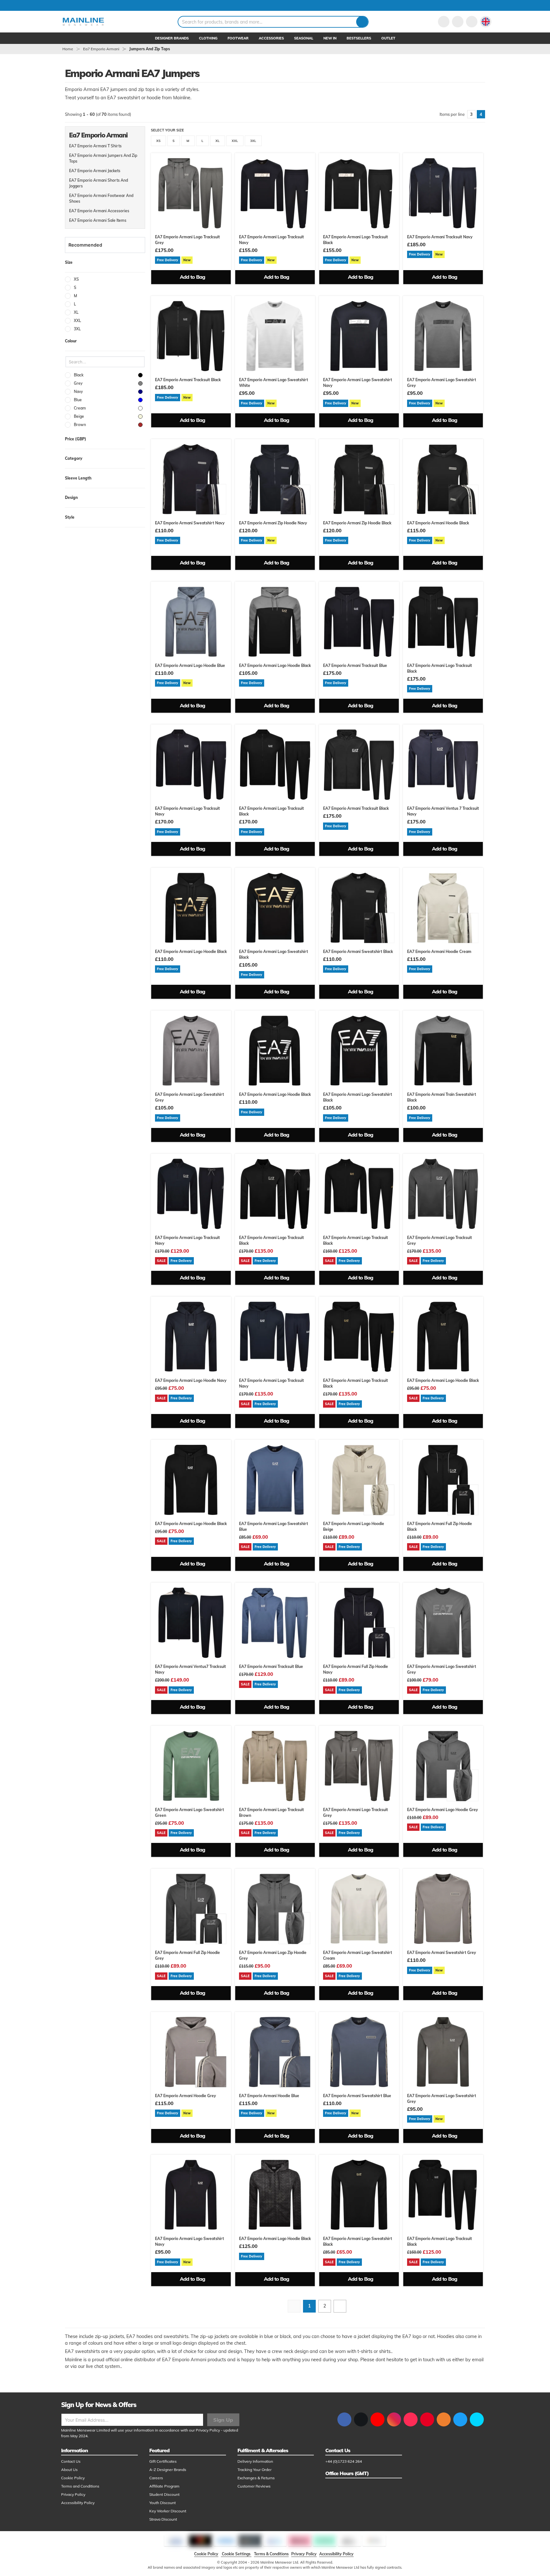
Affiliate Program (164, 2486)
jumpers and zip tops (150, 49)
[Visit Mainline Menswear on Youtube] (377, 2419)
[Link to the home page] (83, 22)
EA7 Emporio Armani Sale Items (98, 220)
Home (68, 49)
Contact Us (71, 2461)
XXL (235, 141)
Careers (156, 2478)
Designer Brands (172, 38)
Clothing (208, 38)
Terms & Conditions (271, 2554)
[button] (486, 22)
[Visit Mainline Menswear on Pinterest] (427, 2419)
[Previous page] (294, 2306)
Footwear (238, 38)
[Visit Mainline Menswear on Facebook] (344, 2419)
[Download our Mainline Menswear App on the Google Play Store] (477, 2419)
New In (330, 38)
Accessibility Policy (78, 2503)
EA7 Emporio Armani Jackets (95, 171)
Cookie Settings (236, 2554)
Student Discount (164, 2494)
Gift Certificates (163, 2461)
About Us (69, 2470)
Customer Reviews (254, 2486)
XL (218, 141)
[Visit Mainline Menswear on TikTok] (411, 2419)
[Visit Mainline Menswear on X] (361, 2419)
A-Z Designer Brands (168, 2470)
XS (158, 141)
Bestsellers (359, 38)
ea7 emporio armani (101, 49)
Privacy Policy (208, 2430)
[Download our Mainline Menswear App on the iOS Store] (460, 2419)
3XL (253, 141)
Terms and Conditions (80, 2486)
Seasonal (304, 38)
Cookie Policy (73, 2478)
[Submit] (362, 22)
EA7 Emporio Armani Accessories (99, 211)
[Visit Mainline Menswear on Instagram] (394, 2419)
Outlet (388, 38)
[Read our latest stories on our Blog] (444, 2419)
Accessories (271, 38)
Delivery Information (255, 2461)
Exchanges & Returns (256, 2478)
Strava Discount (163, 2519)
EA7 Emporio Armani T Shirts (95, 146)
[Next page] (340, 2306)
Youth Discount (162, 2503)
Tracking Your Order (254, 2470)
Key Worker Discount (168, 2511)
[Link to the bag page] (458, 22)
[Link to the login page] (444, 22)
